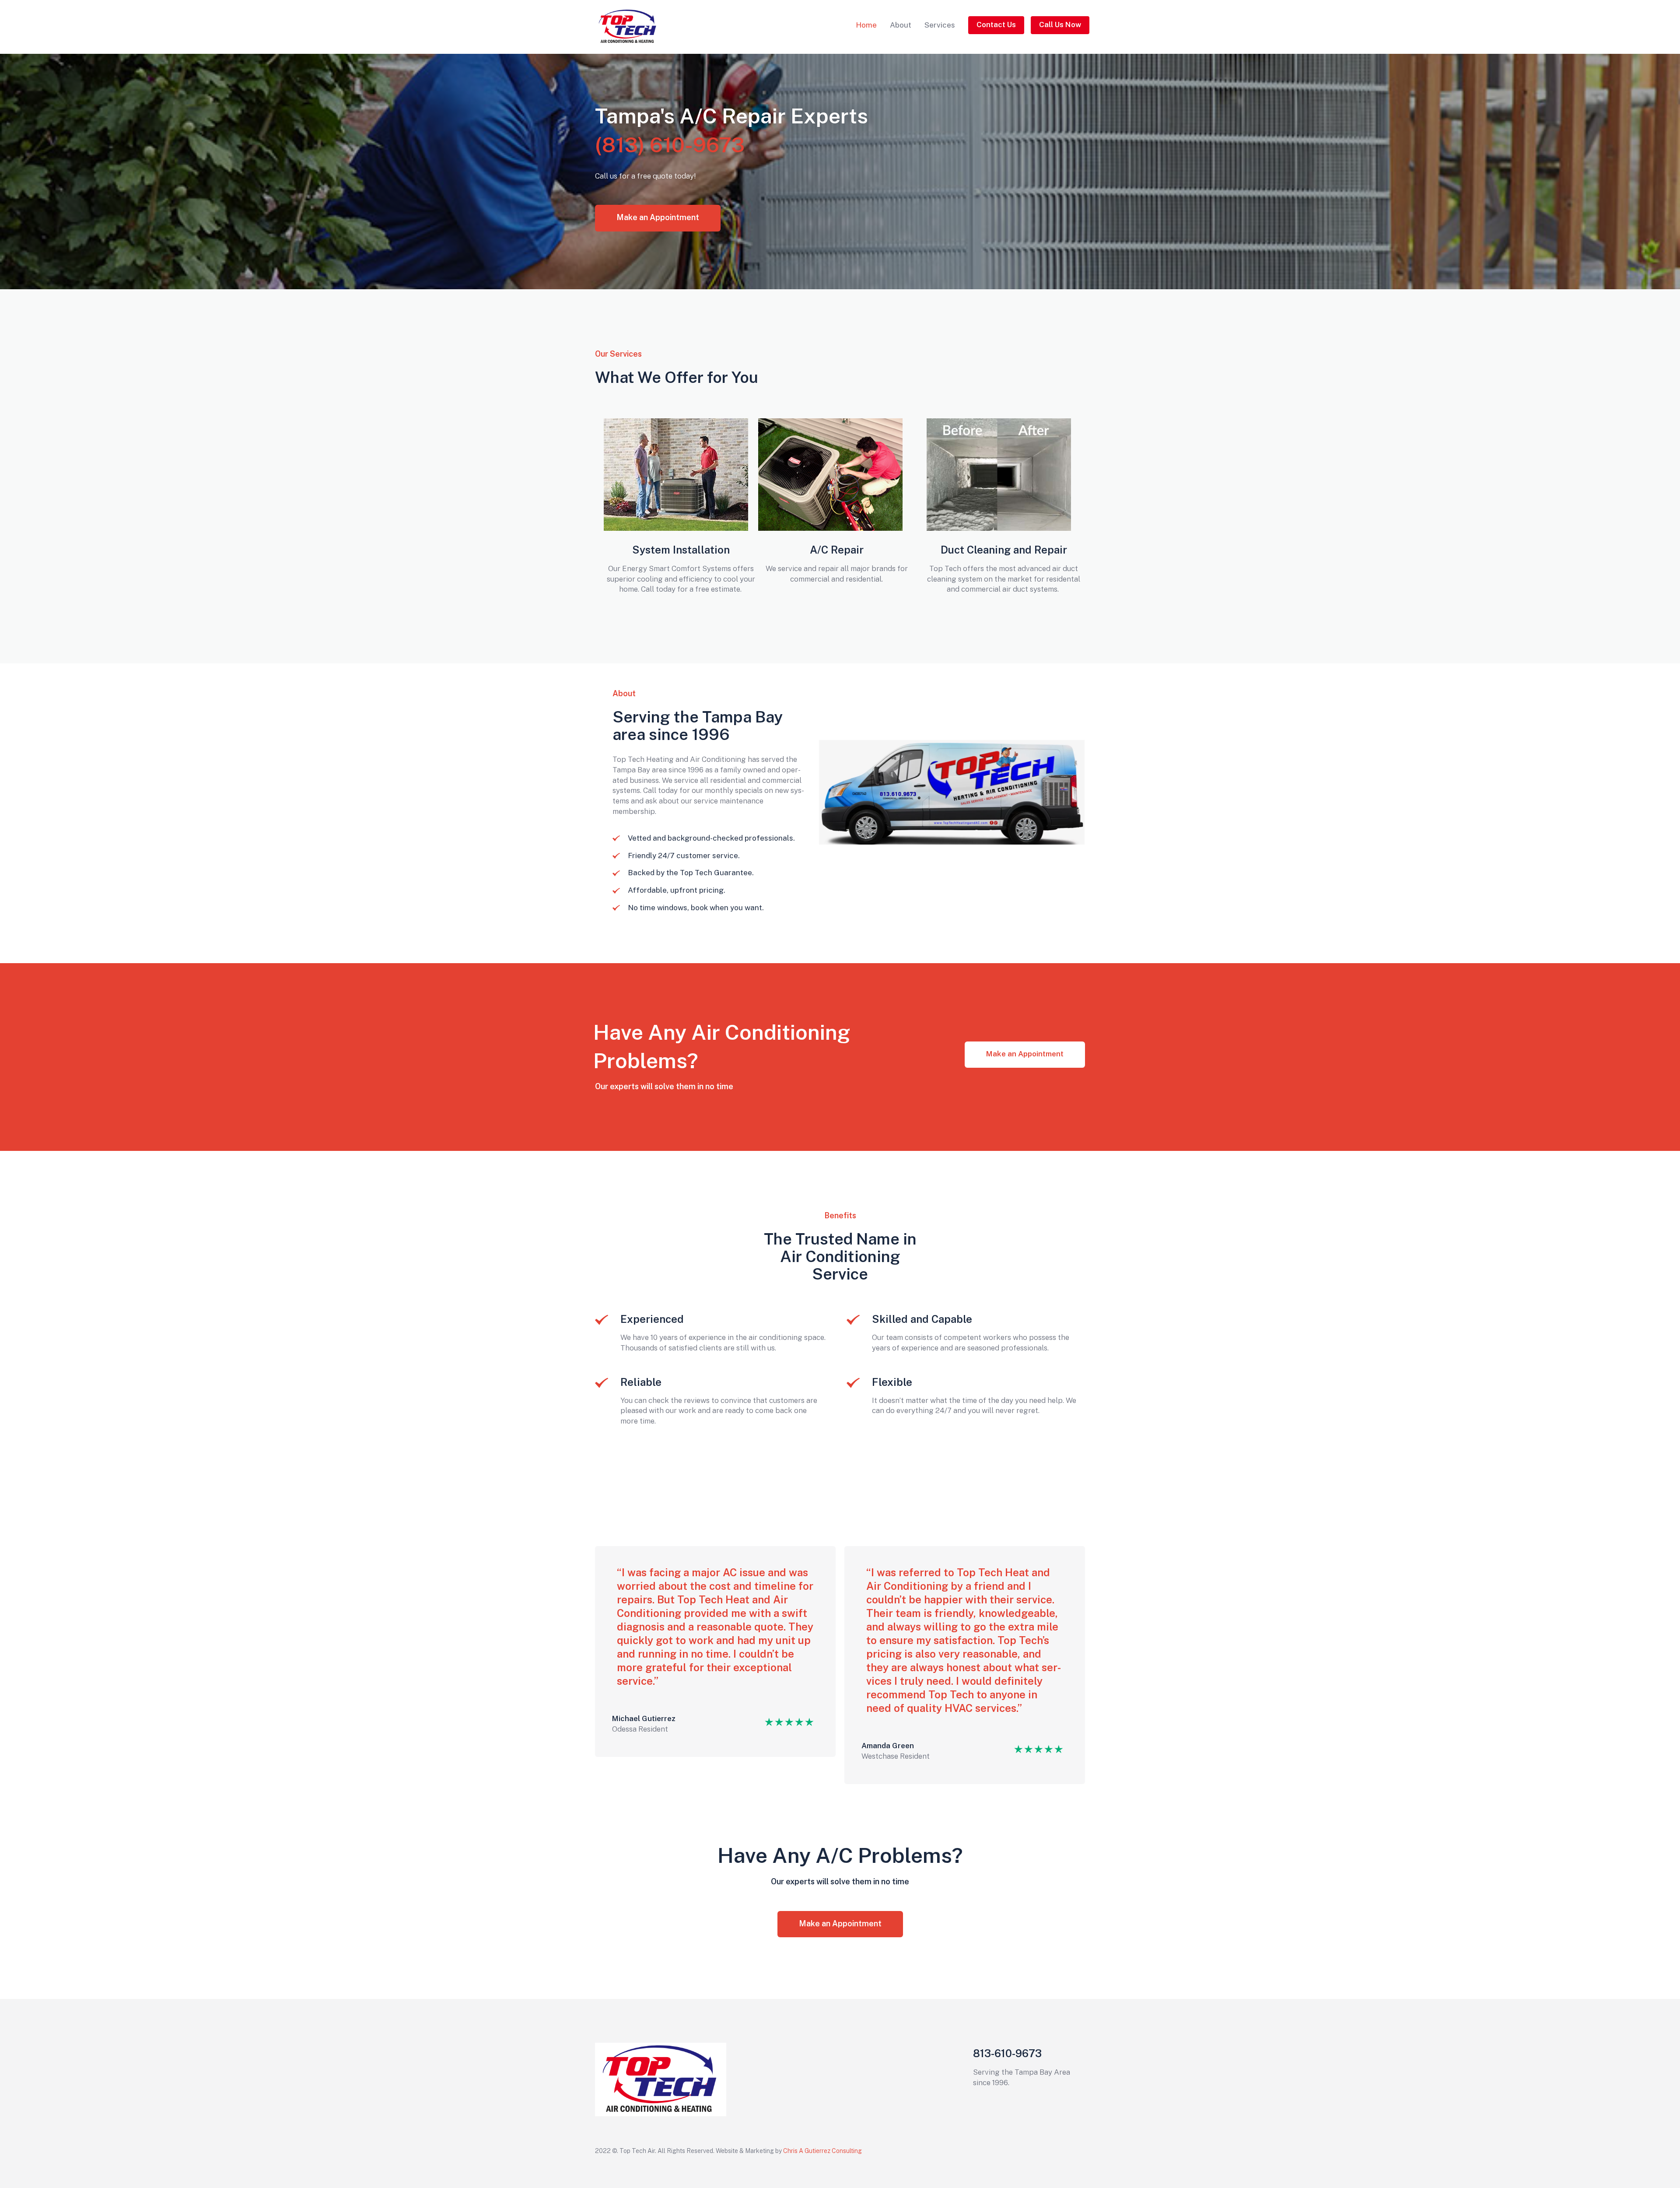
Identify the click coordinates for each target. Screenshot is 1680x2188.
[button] (996, 25)
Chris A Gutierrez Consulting (823, 2151)
